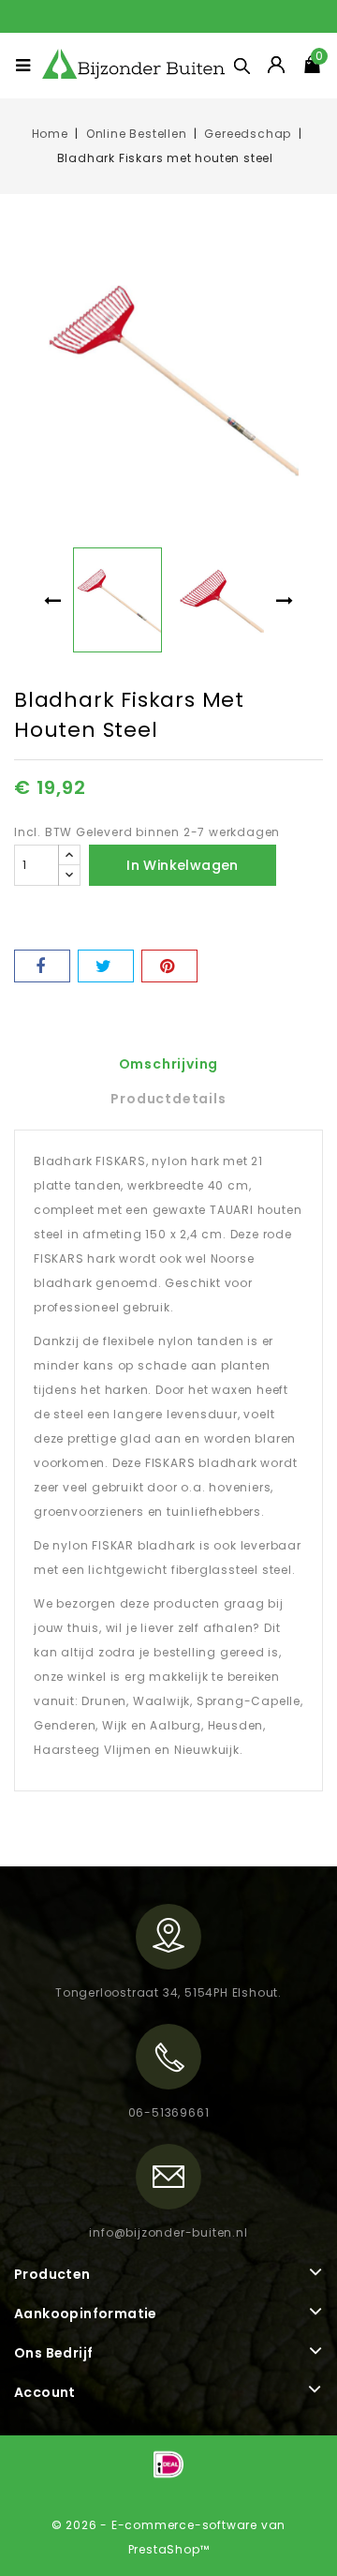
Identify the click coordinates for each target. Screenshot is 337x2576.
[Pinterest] (169, 966)
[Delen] (42, 966)
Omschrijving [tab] (169, 1064)
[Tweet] (106, 966)
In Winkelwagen (183, 865)
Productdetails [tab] (168, 1099)
